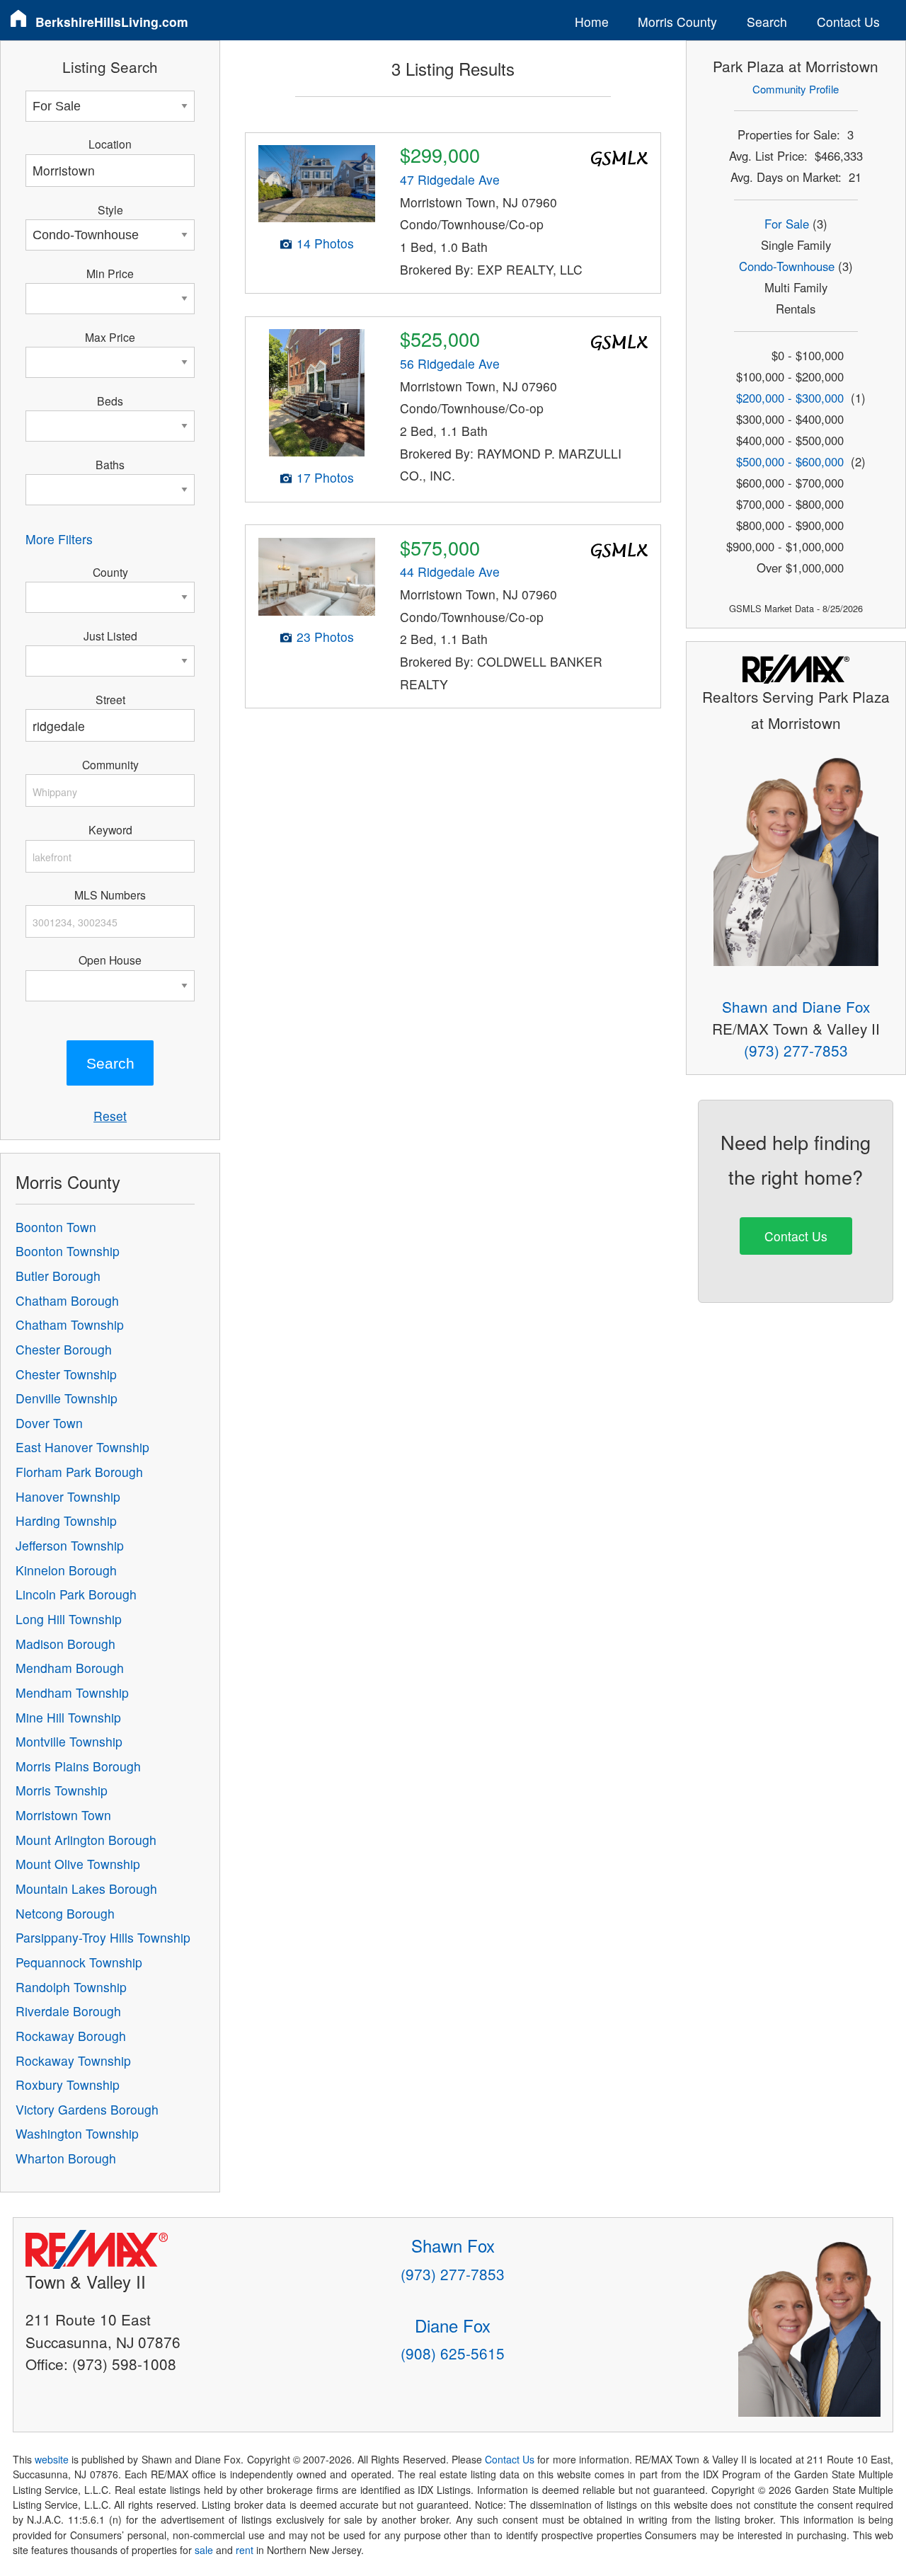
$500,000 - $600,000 (790, 461)
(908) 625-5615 (453, 2353)
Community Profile (796, 89)
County (110, 572)
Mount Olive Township (78, 1864)
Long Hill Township (69, 1619)
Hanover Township (68, 1496)
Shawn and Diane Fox (796, 1006)
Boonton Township (68, 1251)
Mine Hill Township (68, 1717)
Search (767, 22)
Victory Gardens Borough (87, 2109)
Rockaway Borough (71, 2036)
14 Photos (325, 243)
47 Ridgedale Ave (450, 179)
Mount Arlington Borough (86, 1840)
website (52, 2459)
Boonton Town (56, 1227)
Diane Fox (453, 2325)
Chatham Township (70, 1324)
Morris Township (62, 1790)
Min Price (110, 273)
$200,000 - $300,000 (790, 398)
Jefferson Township (70, 1545)
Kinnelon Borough (66, 1570)
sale (204, 2550)
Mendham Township (72, 1692)
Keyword (110, 829)
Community (110, 764)
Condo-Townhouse (787, 266)
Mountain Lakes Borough (86, 1888)
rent (245, 2550)
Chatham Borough (67, 1300)
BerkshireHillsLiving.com (112, 22)
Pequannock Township (79, 1962)
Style (110, 209)
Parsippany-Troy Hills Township (103, 1937)
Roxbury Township (68, 2085)
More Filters (59, 539)
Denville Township (67, 1398)
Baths (110, 464)
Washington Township (77, 2133)
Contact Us (848, 22)
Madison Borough (65, 1644)
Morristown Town (63, 1815)
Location (110, 144)
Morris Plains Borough (78, 1766)
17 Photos (325, 477)
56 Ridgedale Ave (450, 363)
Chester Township (66, 1374)
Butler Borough (58, 1276)
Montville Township (69, 1741)
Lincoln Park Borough (76, 1594)
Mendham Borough (70, 1668)
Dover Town (49, 1423)
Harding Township (66, 1520)
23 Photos (325, 637)
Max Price (110, 337)
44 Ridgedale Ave (450, 571)
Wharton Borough (66, 2158)
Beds (110, 401)
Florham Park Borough (79, 1472)
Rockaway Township (73, 2060)
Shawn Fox (453, 2245)
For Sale (787, 224)
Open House (110, 960)
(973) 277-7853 (796, 1050)
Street (110, 699)
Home (592, 22)
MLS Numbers (110, 895)
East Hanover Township (82, 1447)
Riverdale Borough (68, 2011)
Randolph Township (71, 1987)
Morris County (677, 22)
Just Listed (110, 636)
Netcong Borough (65, 1913)
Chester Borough (64, 1349)
